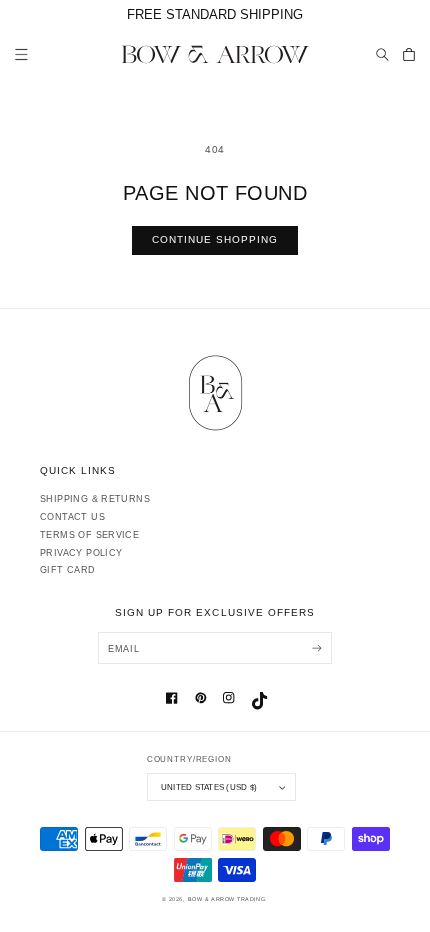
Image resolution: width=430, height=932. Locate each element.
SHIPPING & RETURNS (95, 499)
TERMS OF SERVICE (89, 535)
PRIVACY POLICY (81, 553)
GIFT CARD (68, 570)
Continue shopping (215, 239)
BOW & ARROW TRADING (227, 899)
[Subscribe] (316, 647)
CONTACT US (72, 517)
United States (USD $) (209, 787)
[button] (383, 54)
